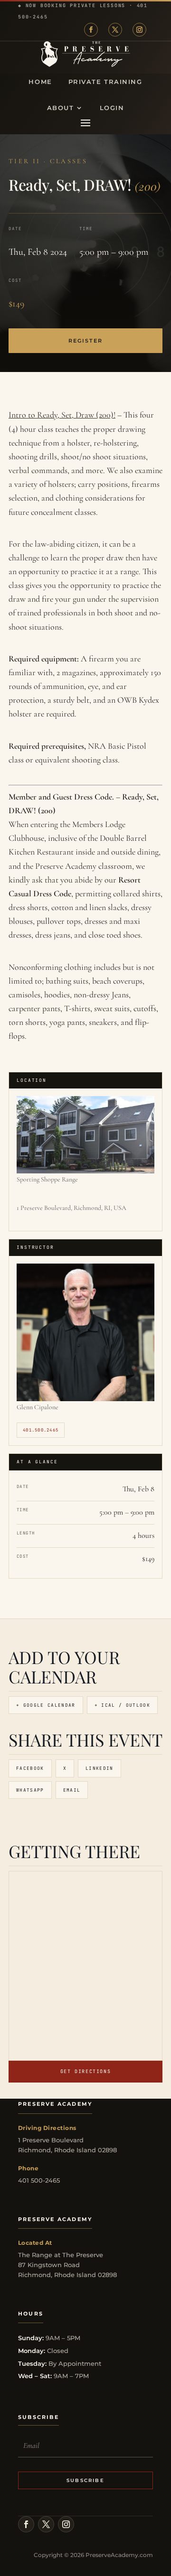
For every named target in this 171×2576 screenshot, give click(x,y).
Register (86, 341)
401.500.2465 (41, 1430)
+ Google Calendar (46, 1705)
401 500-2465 (39, 2180)
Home (40, 82)
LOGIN (112, 108)
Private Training (105, 82)
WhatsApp (30, 1790)
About (61, 108)
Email (72, 1790)
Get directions (85, 2071)
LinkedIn (100, 1768)
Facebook (30, 1768)
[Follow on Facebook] (91, 30)
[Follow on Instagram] (139, 30)
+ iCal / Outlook (122, 1705)
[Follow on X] (115, 30)
